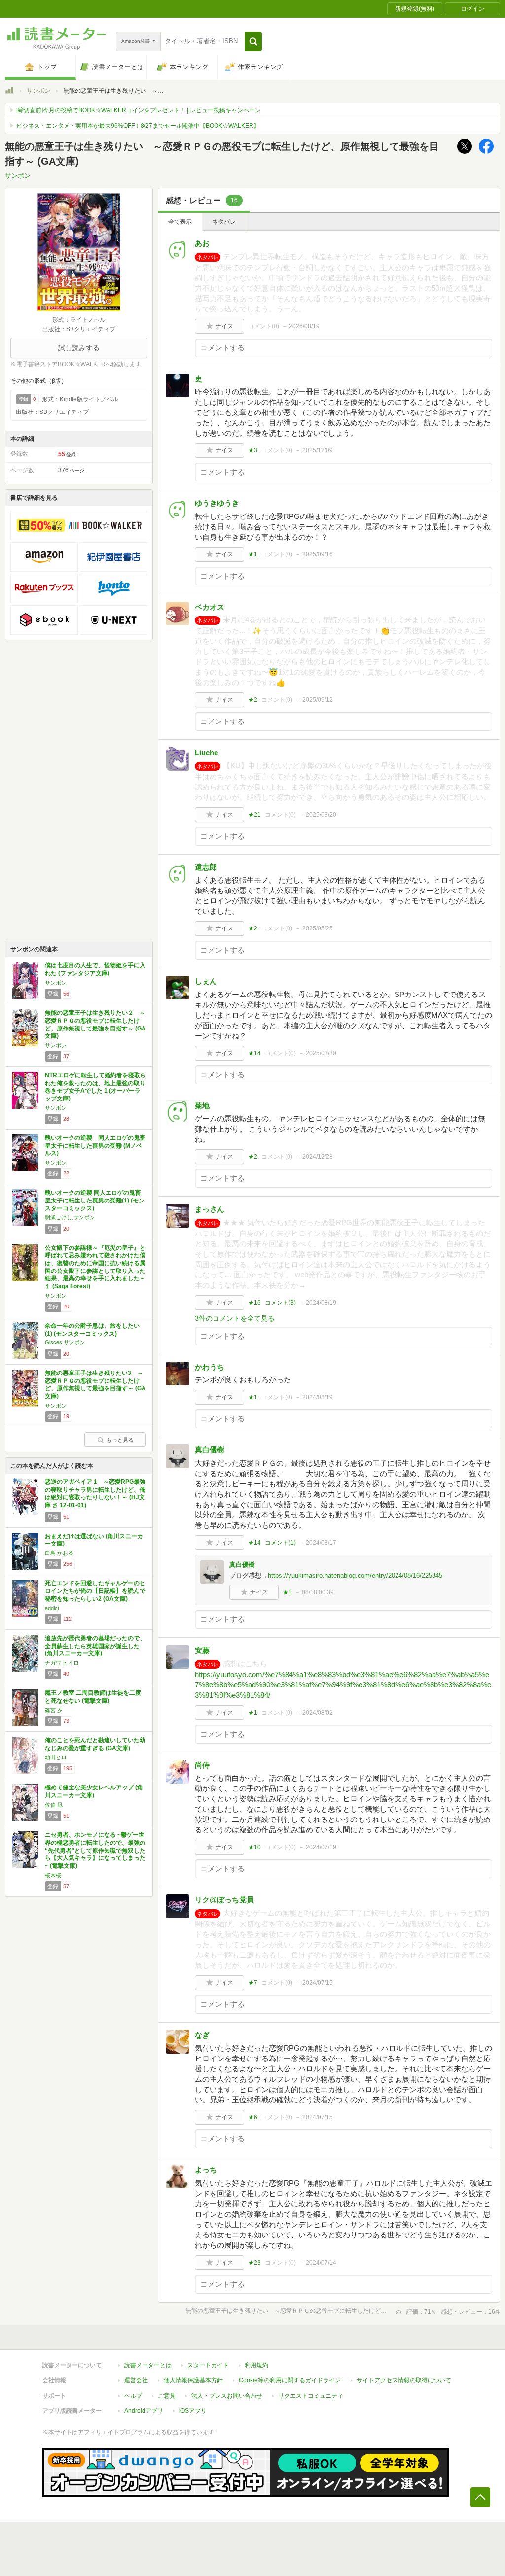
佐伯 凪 (54, 1805)
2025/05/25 (318, 928)
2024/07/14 (321, 2263)
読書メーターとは (148, 2365)
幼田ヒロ (56, 1757)
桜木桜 (53, 1875)
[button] (253, 41)
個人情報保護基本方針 (193, 2380)
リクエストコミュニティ (311, 2396)
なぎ (202, 2035)
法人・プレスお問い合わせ (227, 2396)
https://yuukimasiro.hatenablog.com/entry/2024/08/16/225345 (355, 1575)
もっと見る (120, 1440)
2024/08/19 (321, 1303)
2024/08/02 (318, 1713)
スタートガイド (208, 2365)
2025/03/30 (321, 1053)
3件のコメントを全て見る (235, 1318)
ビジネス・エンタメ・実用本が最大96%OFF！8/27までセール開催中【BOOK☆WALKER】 (138, 126)
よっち (206, 2170)
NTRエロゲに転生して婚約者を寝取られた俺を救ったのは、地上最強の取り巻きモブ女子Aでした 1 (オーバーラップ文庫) (95, 1087)
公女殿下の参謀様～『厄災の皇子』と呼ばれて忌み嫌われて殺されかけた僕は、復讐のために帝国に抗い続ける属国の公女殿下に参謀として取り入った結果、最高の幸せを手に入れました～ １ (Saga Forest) (98, 1267)
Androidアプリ (144, 2411)
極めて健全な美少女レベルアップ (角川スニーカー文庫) (94, 1791)
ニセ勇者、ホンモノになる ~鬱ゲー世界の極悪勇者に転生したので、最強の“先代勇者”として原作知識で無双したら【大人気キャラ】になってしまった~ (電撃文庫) (95, 1850)
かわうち (210, 1367)
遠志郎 (206, 867)
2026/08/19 (304, 326)
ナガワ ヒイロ (62, 1663)
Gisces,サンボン (65, 1342)
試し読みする (79, 348)
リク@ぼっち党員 (224, 1900)
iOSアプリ (193, 2411)
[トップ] (9, 92)
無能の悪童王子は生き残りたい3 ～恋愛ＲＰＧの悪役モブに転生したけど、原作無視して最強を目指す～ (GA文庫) (95, 1385)
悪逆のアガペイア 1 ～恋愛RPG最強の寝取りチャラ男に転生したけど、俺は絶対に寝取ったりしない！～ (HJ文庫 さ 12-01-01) (95, 1494)
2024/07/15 (318, 1983)
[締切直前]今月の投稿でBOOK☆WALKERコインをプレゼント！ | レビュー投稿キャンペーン (139, 110)
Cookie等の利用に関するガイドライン (290, 2380)
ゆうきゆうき (217, 503)
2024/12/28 (318, 1157)
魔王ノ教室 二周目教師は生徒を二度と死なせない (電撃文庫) (93, 1697)
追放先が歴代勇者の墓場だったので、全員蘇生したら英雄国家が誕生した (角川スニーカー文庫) (95, 1646)
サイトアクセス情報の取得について (404, 2380)
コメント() (264, 326)
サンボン (38, 91)
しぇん (206, 981)
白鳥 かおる (59, 1553)
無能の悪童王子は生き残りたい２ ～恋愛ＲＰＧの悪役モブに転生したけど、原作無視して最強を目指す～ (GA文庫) (95, 1024)
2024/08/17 (321, 1543)
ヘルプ (133, 2396)
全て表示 (180, 222)
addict (52, 1608)
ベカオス (210, 607)
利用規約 (256, 2365)
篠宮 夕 (54, 1710)
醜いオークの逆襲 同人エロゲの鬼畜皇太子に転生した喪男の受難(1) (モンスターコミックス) (95, 1200)
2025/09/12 (318, 700)
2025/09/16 (318, 554)
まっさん (210, 1209)
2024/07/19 (321, 1847)
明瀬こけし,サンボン (70, 1217)
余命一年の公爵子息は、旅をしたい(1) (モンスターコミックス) (92, 1330)
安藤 (202, 1650)
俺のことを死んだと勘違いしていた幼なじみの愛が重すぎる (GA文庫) (95, 1744)
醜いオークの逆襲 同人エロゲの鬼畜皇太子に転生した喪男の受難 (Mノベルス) (95, 1146)
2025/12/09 (318, 450)
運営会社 (136, 2380)
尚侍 (202, 1765)
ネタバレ (224, 222)
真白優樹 (210, 1450)
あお (202, 243)
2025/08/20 (321, 815)
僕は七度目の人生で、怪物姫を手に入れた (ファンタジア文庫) (95, 969)
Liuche (206, 752)
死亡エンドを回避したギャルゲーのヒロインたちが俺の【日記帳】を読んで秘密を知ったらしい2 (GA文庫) (95, 1591)
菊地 (202, 1106)
